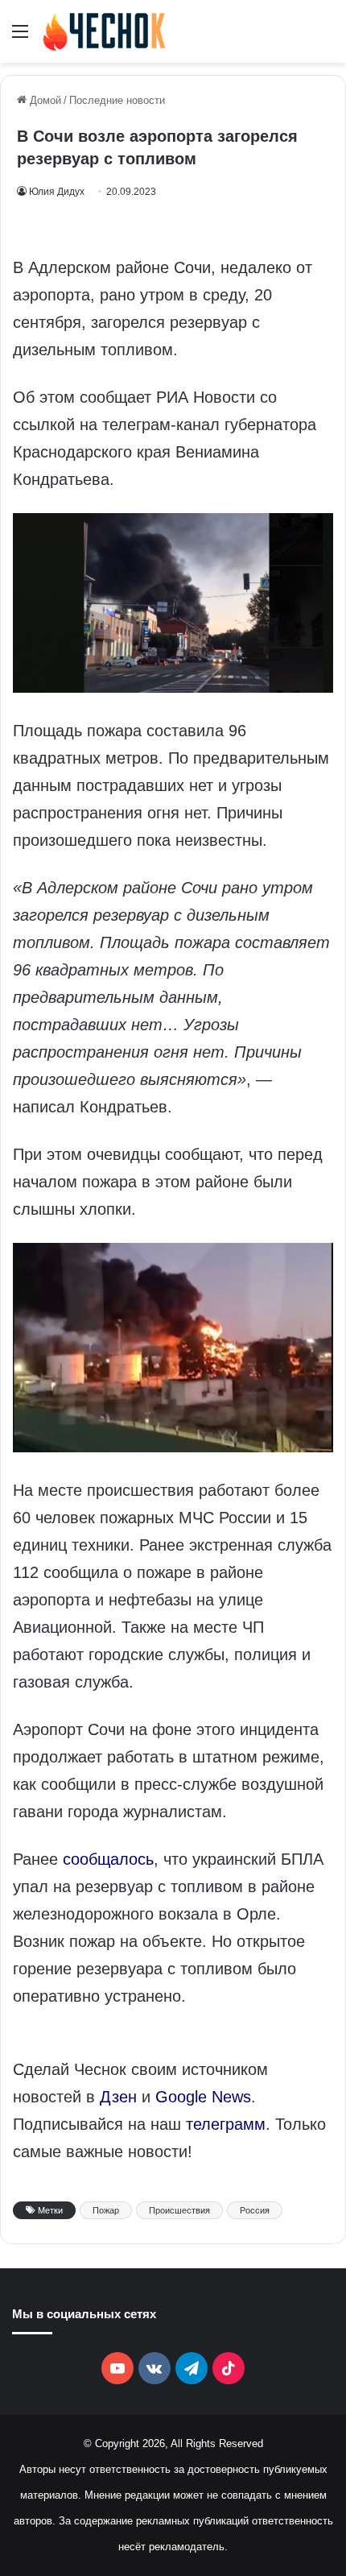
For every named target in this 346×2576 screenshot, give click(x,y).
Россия (255, 2210)
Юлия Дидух (57, 192)
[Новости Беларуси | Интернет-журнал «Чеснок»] (105, 31)
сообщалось (108, 1859)
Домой (44, 100)
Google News (203, 2097)
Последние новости (117, 100)
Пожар (106, 2210)
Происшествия (179, 2210)
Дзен (118, 2097)
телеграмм (226, 2124)
